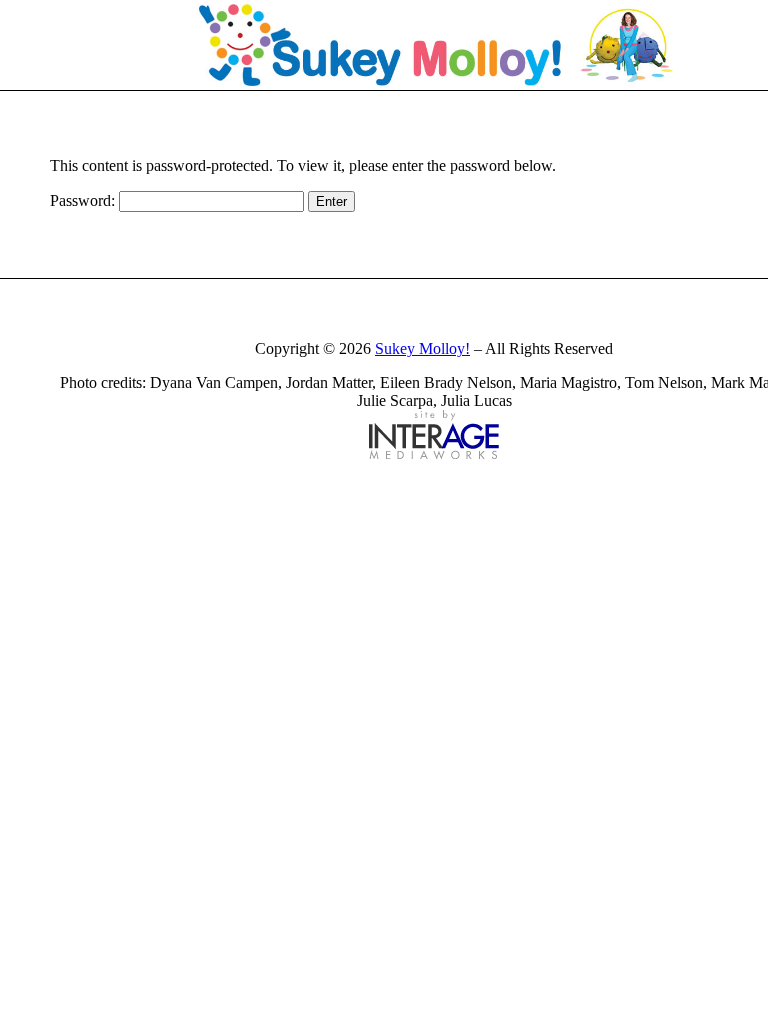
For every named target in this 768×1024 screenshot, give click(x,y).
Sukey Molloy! (422, 348)
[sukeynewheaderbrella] (434, 45)
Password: (84, 200)
